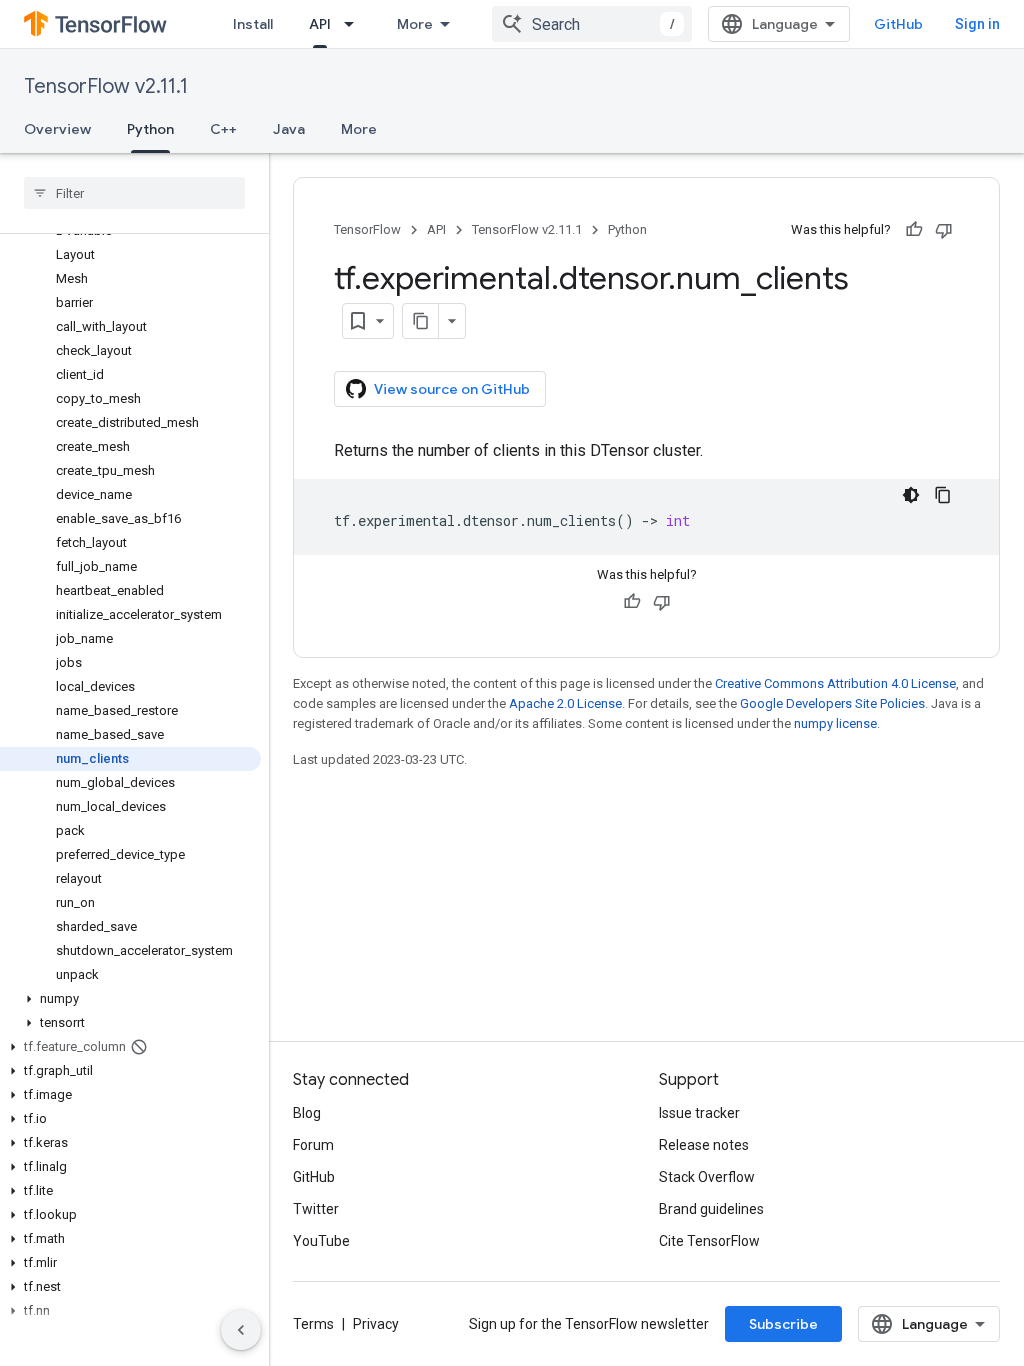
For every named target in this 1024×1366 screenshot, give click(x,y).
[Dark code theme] (911, 495)
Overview (57, 129)
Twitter (316, 1209)
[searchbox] (134, 193)
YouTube (321, 1241)
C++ (223, 129)
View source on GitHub (452, 389)
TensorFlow (367, 229)
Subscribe (783, 1324)
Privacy (376, 1324)
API (320, 24)
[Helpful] (914, 230)
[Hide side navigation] (241, 1330)
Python (150, 129)
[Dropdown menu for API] (355, 24)
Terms (313, 1324)
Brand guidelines (711, 1209)
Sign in (977, 24)
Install (253, 24)
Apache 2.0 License (565, 703)
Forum (313, 1145)
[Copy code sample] (943, 495)
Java (289, 129)
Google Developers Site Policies (832, 703)
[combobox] (592, 24)
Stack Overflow (707, 1177)
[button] (130, 999)
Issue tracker (699, 1113)
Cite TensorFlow (709, 1241)
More (415, 24)
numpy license (835, 723)
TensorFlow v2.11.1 (106, 86)
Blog (307, 1113)
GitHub (898, 24)
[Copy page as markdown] (421, 321)
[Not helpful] (944, 230)
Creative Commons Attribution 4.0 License (835, 683)
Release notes (704, 1145)
